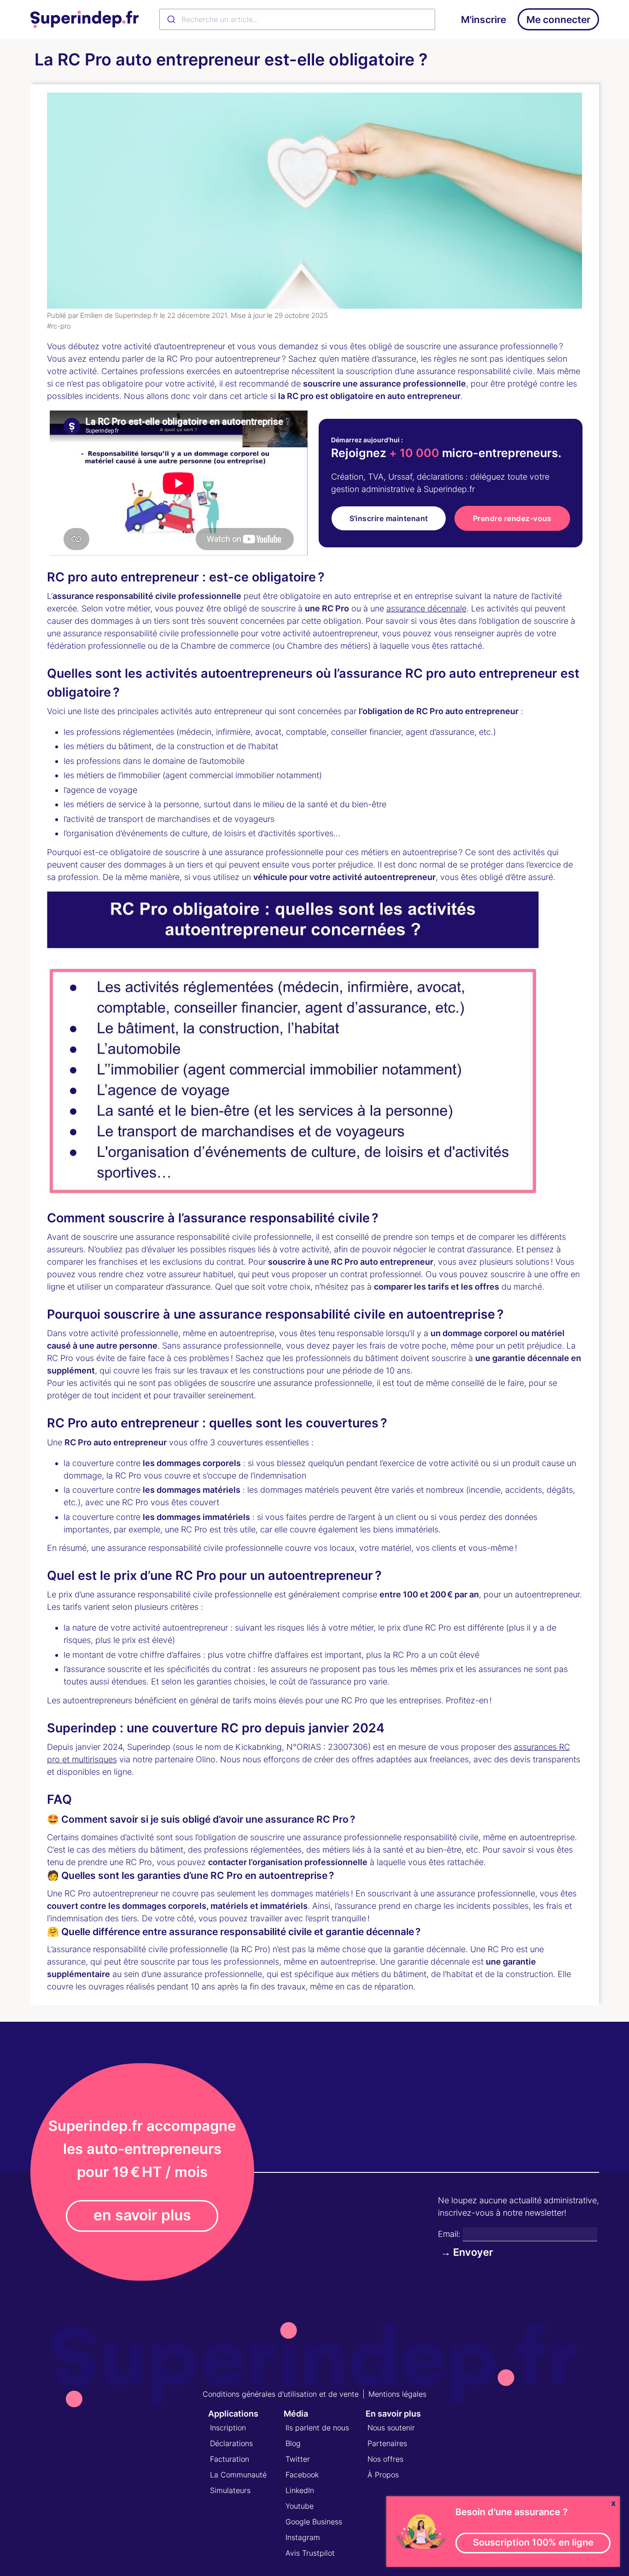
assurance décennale (426, 608)
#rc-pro (59, 326)
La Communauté (238, 2475)
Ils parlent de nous (317, 2428)
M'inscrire (483, 20)
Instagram (303, 2537)
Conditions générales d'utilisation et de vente (281, 2394)
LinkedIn (300, 2490)
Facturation (230, 2459)
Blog (293, 2443)
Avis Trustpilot (310, 2553)
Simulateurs (230, 2490)
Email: (449, 2234)
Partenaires (387, 2443)
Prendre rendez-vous (512, 518)
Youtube (300, 2506)
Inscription (228, 2428)
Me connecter (558, 20)
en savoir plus (142, 2215)
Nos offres (385, 2459)
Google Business (314, 2522)
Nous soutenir (391, 2428)
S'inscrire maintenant (389, 518)
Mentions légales (397, 2394)
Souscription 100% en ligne (533, 2542)
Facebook (302, 2475)
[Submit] (171, 19)
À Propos (383, 2475)
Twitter (298, 2459)
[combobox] (297, 19)
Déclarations (231, 2443)
